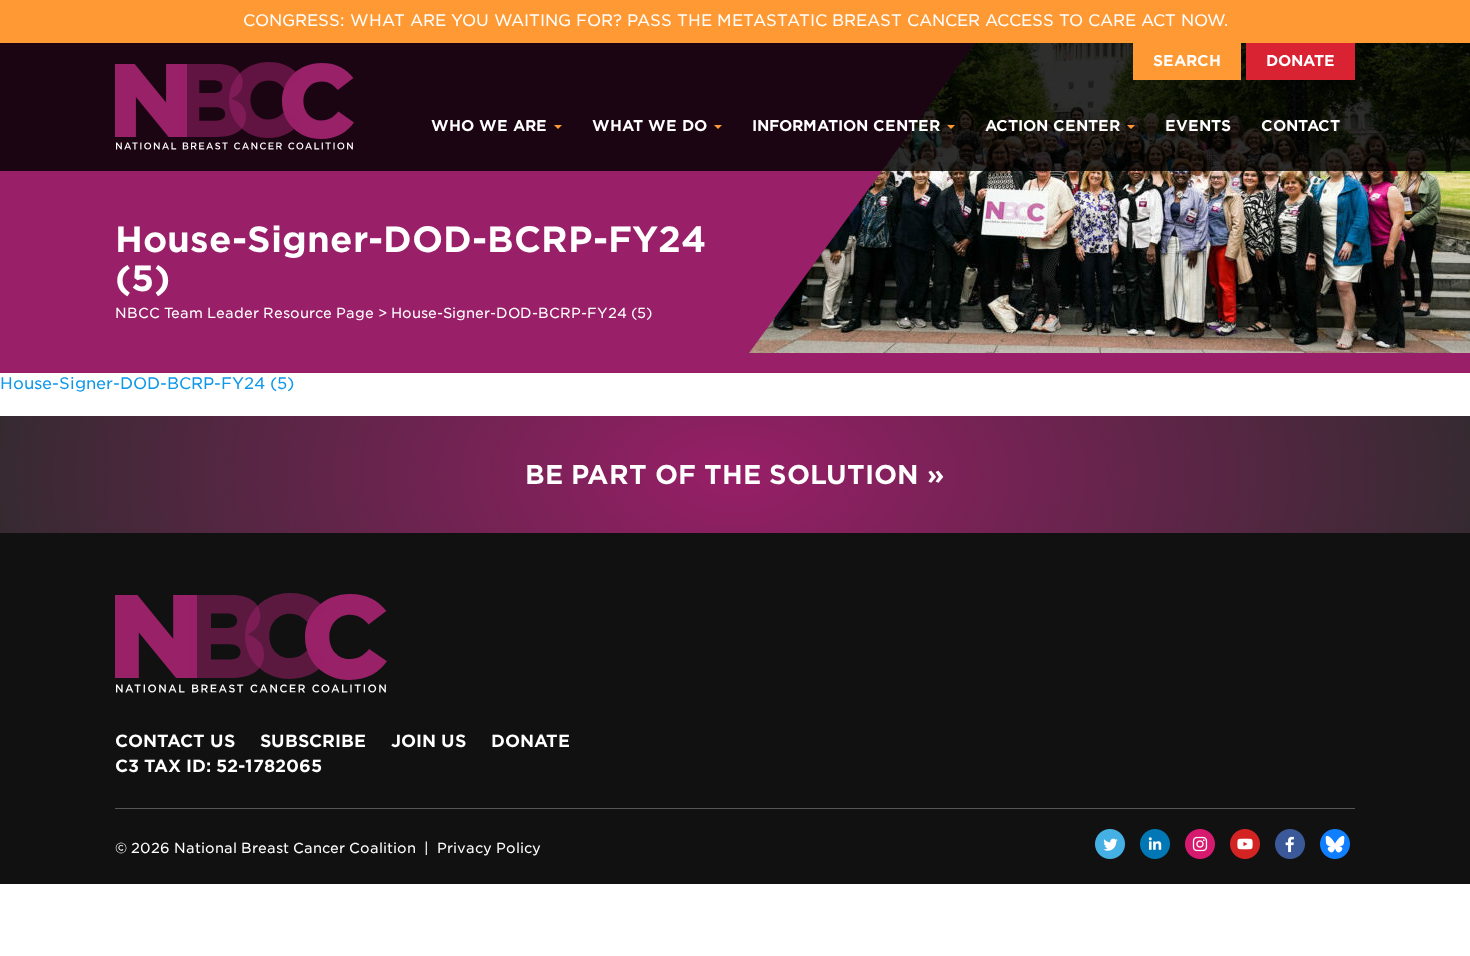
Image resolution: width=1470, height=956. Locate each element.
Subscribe (313, 741)
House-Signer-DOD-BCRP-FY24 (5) (147, 383)
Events (1198, 126)
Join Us (428, 741)
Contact (1300, 126)
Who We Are (491, 126)
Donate (1300, 61)
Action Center (1055, 126)
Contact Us (175, 741)
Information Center (848, 126)
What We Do (652, 126)
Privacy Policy (489, 848)
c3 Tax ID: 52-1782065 (218, 766)
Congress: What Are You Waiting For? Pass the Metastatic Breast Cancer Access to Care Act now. (735, 20)
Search (1187, 61)
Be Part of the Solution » (734, 474)
